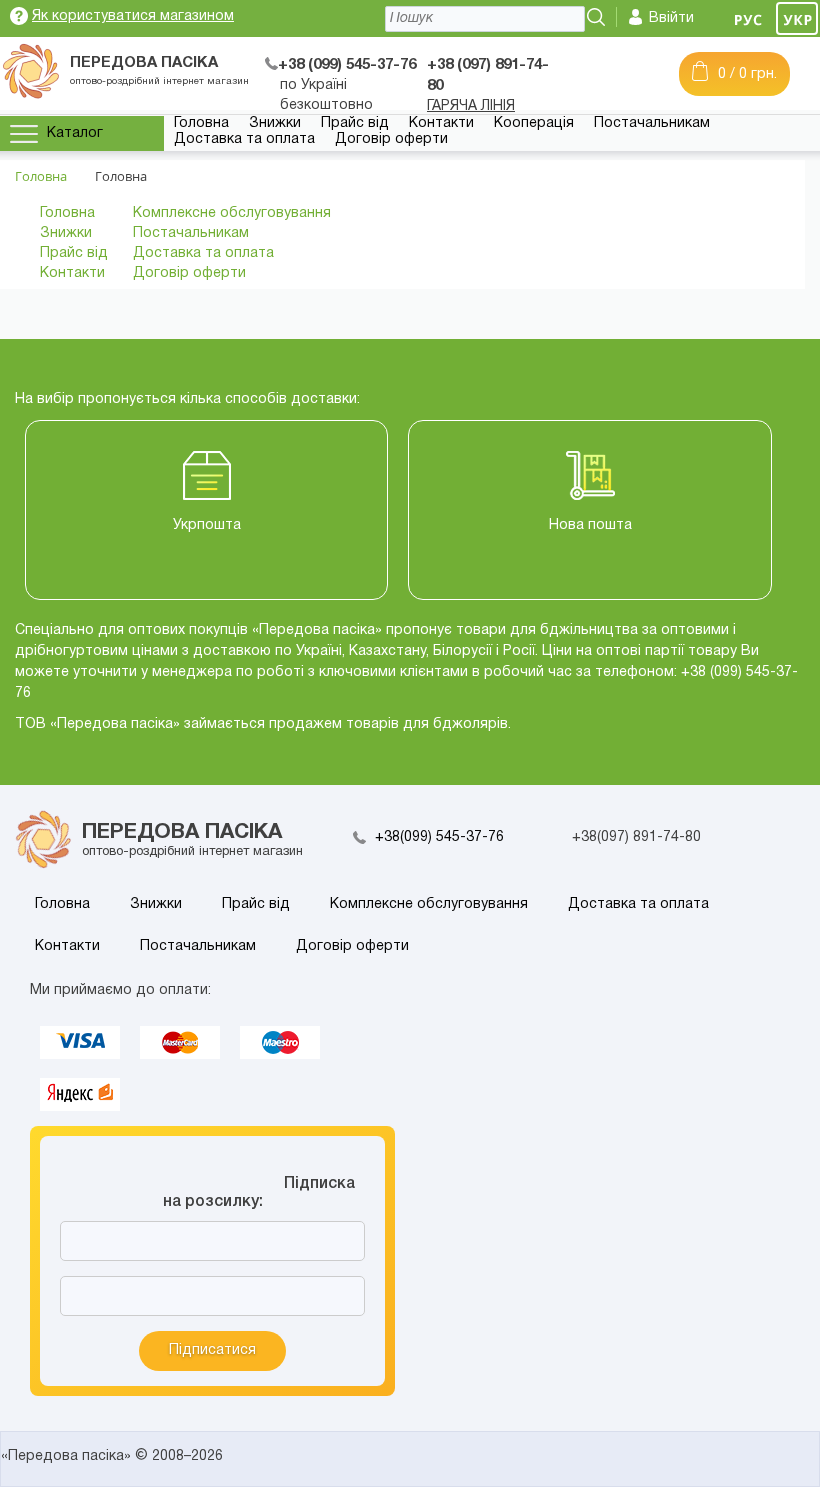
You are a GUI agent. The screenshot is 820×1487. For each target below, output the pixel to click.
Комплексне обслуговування (232, 213)
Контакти (441, 123)
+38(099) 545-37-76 (439, 837)
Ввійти (671, 18)
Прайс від (355, 123)
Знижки (275, 123)
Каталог (75, 133)
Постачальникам (652, 123)
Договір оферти (391, 139)
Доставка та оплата (244, 139)
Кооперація (534, 123)
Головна (201, 123)
